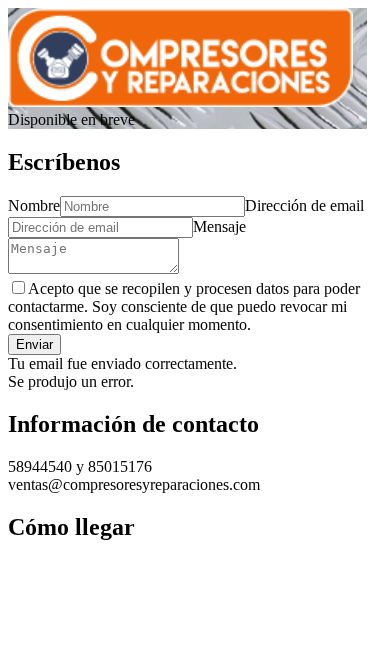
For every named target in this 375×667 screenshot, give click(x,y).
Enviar (34, 344)
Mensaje (219, 226)
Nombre (34, 205)
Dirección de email (304, 205)
